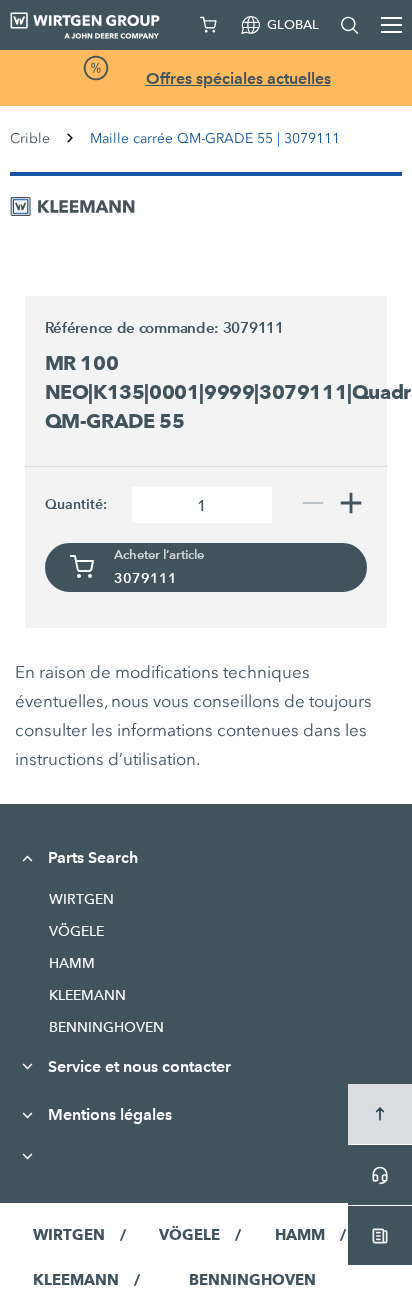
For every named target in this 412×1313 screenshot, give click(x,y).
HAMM (72, 963)
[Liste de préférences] (209, 25)
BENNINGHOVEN (106, 1027)
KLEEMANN (87, 995)
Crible (30, 138)
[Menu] (391, 25)
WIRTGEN (81, 899)
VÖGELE (76, 931)
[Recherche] (350, 25)
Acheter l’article (159, 555)
